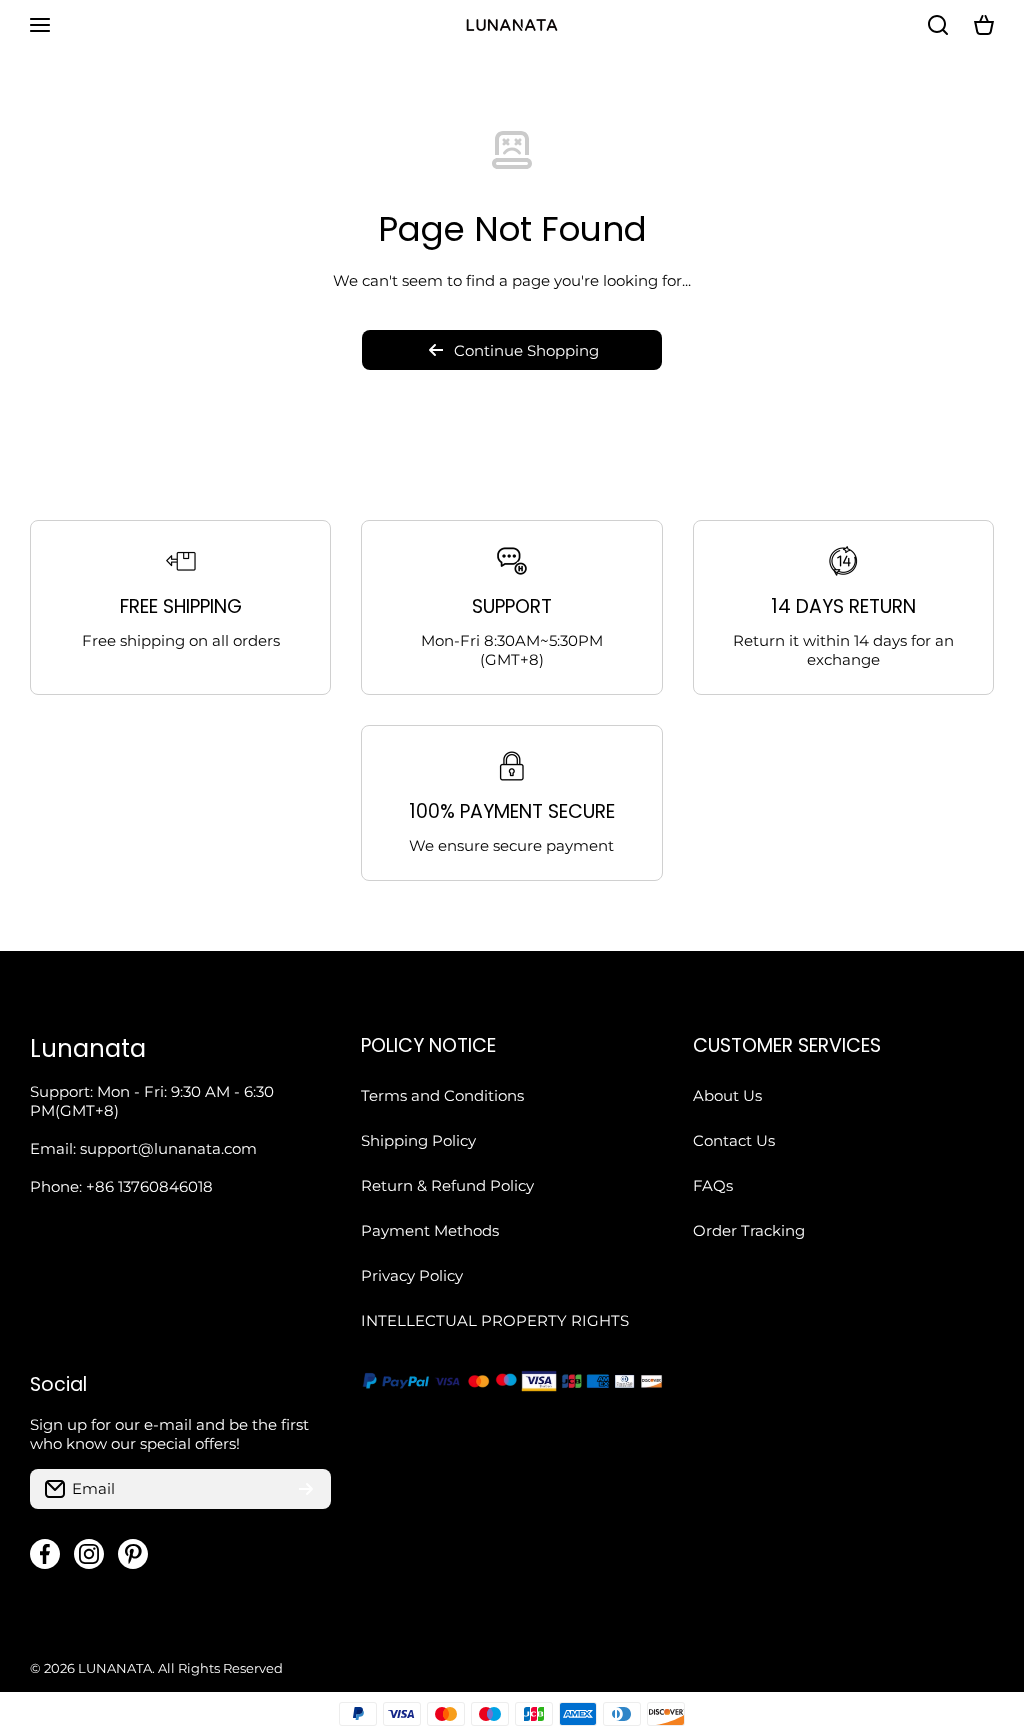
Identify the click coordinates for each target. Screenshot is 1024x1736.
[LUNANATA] (512, 25)
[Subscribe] (306, 1489)
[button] (984, 25)
